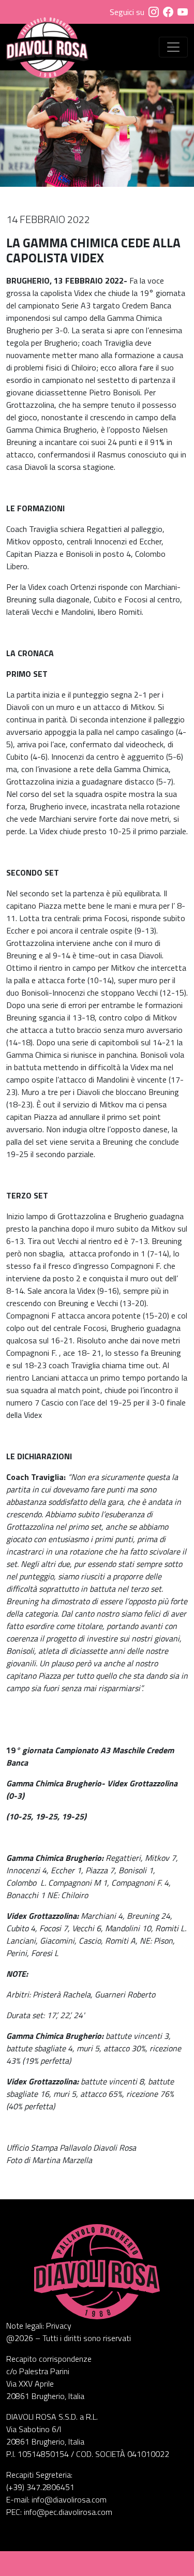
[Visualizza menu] (173, 47)
